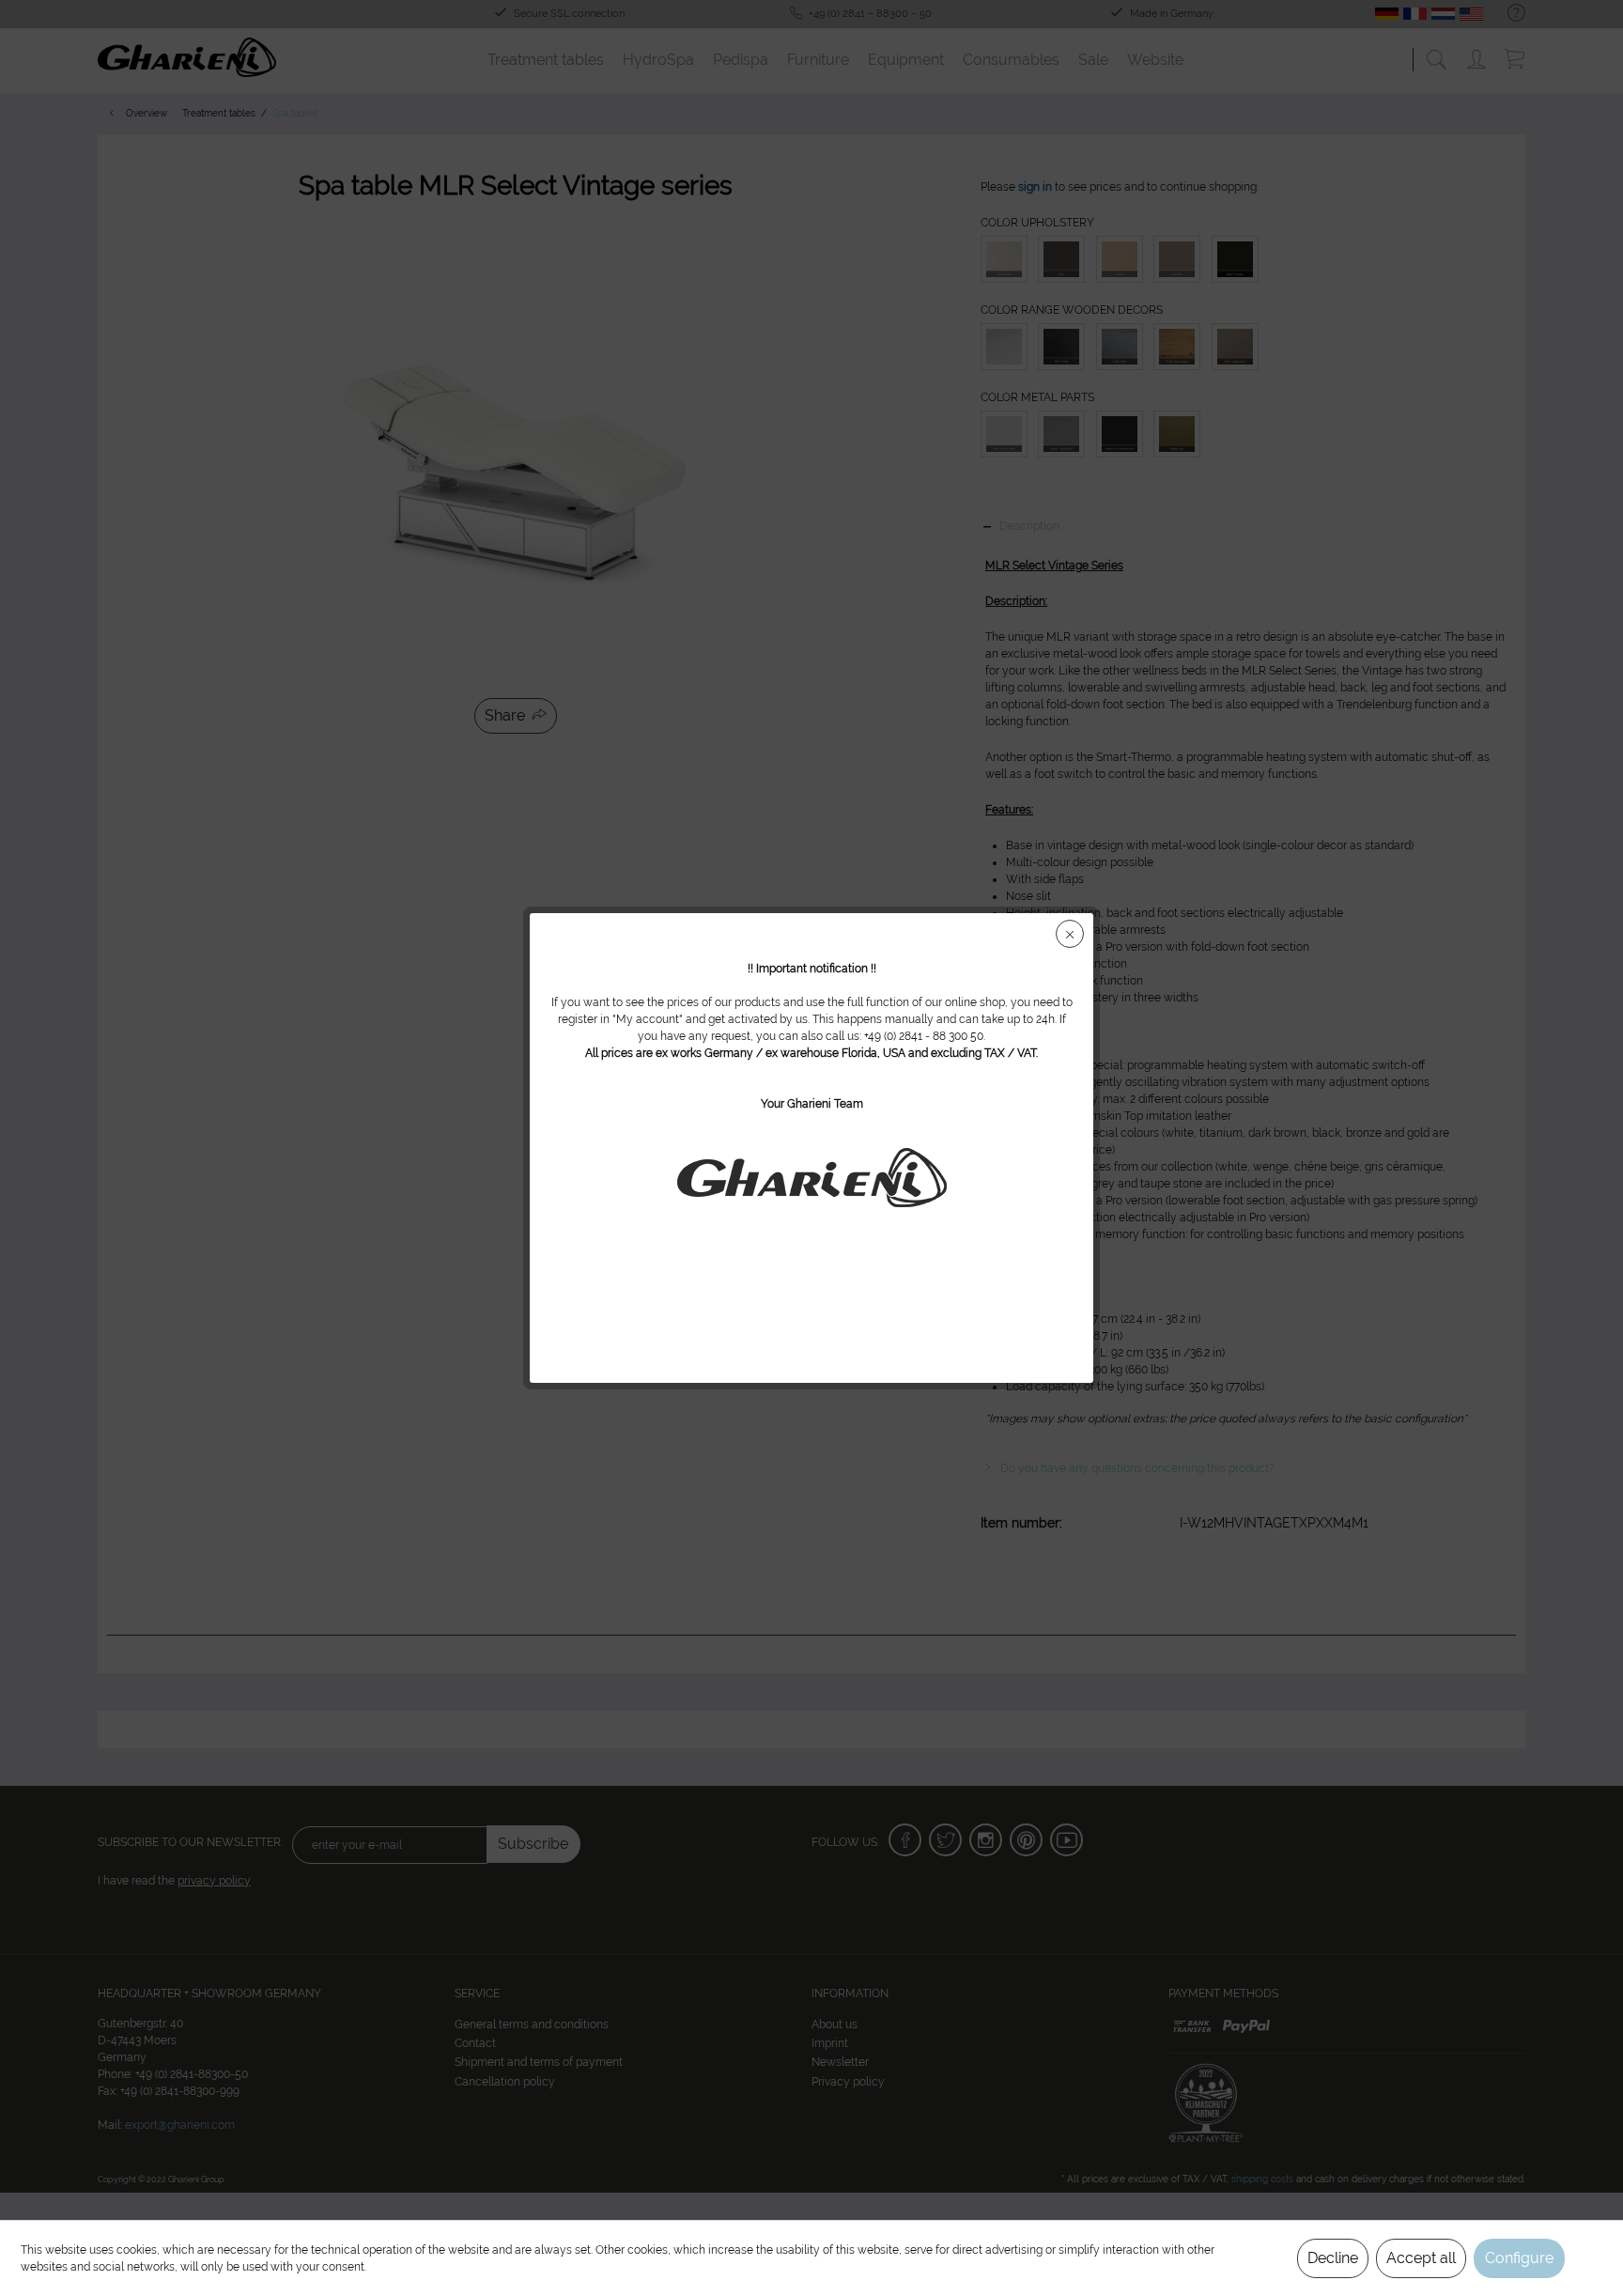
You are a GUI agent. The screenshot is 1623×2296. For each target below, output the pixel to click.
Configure (1519, 2258)
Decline (1333, 2258)
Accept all (1421, 2258)
